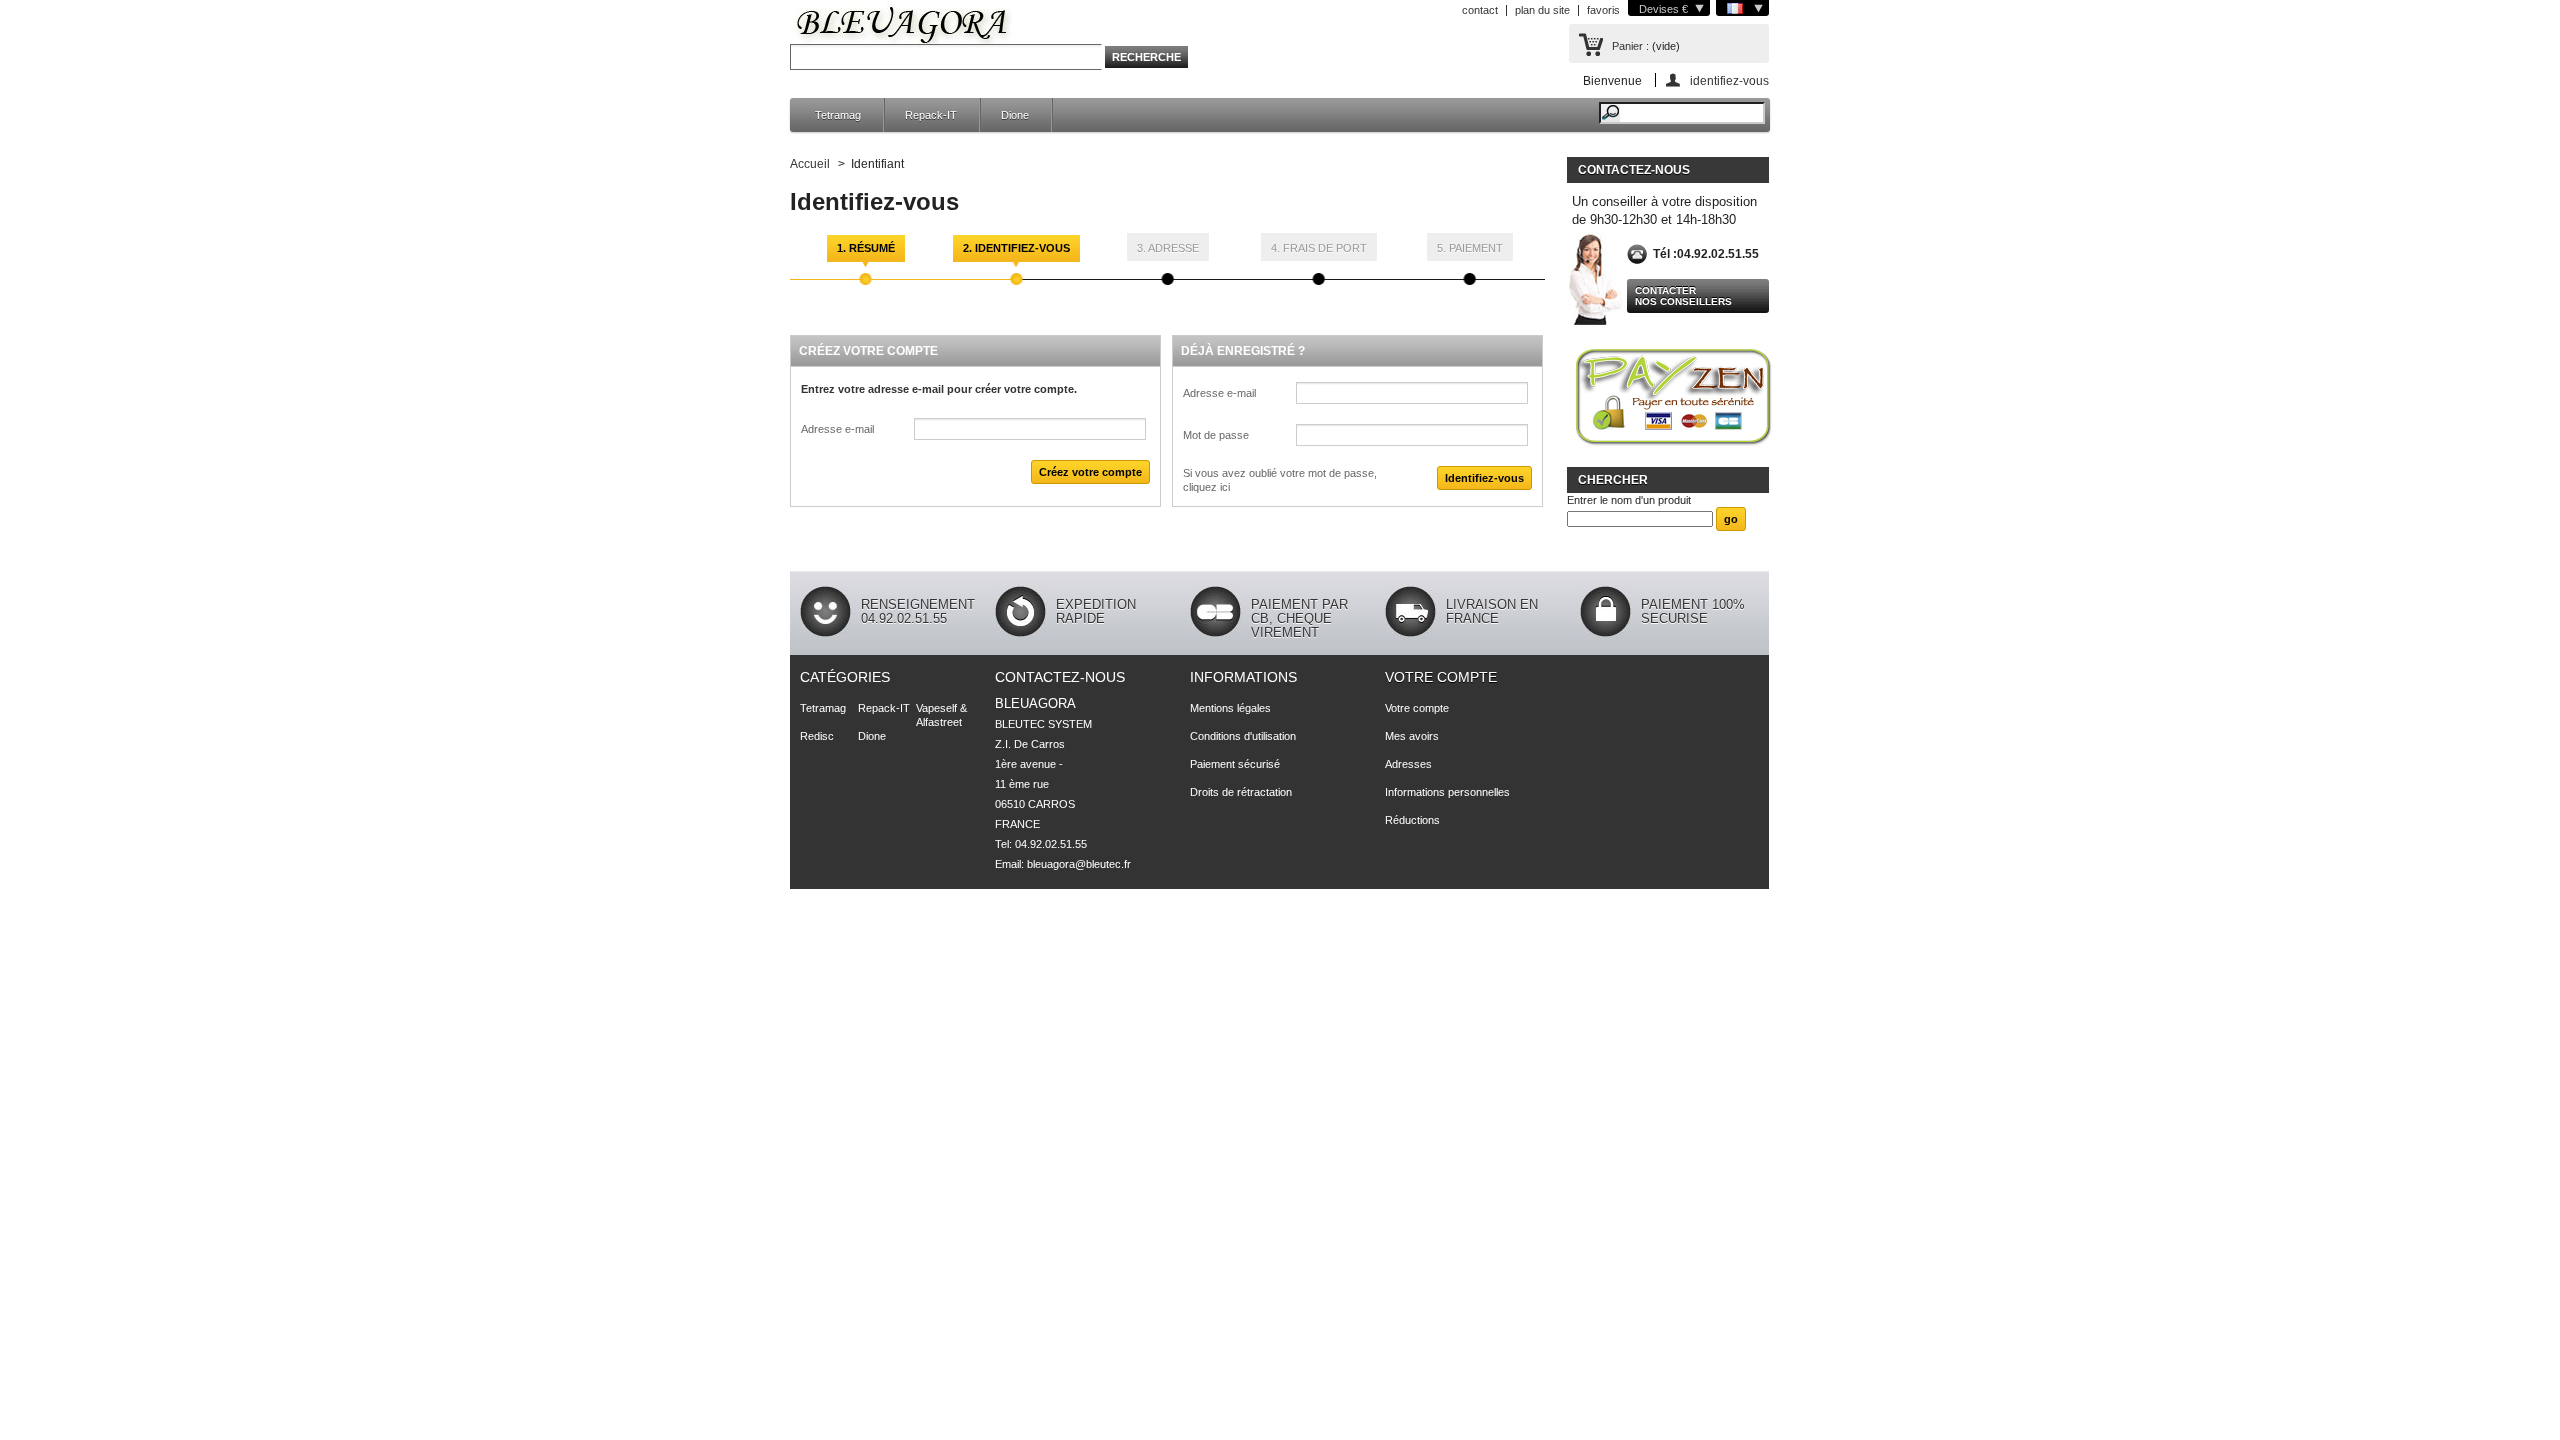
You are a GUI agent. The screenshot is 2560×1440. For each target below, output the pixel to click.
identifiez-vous (1729, 80)
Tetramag (838, 115)
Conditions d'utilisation (1243, 736)
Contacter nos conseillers (1683, 296)
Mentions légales (1230, 708)
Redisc (817, 736)
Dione (1015, 115)
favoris (1603, 10)
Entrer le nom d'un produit (1629, 500)
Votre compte (1441, 677)
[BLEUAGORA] (902, 28)
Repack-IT (931, 115)
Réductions (1412, 820)
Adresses (1408, 764)
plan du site (1542, 10)
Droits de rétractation (1241, 792)
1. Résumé (866, 248)
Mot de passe (1216, 435)
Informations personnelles (1447, 792)
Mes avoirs (1412, 736)
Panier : (1630, 46)
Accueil (810, 164)
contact (1480, 10)
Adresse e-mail (837, 429)
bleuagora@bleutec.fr (1079, 864)
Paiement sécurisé (1235, 764)
